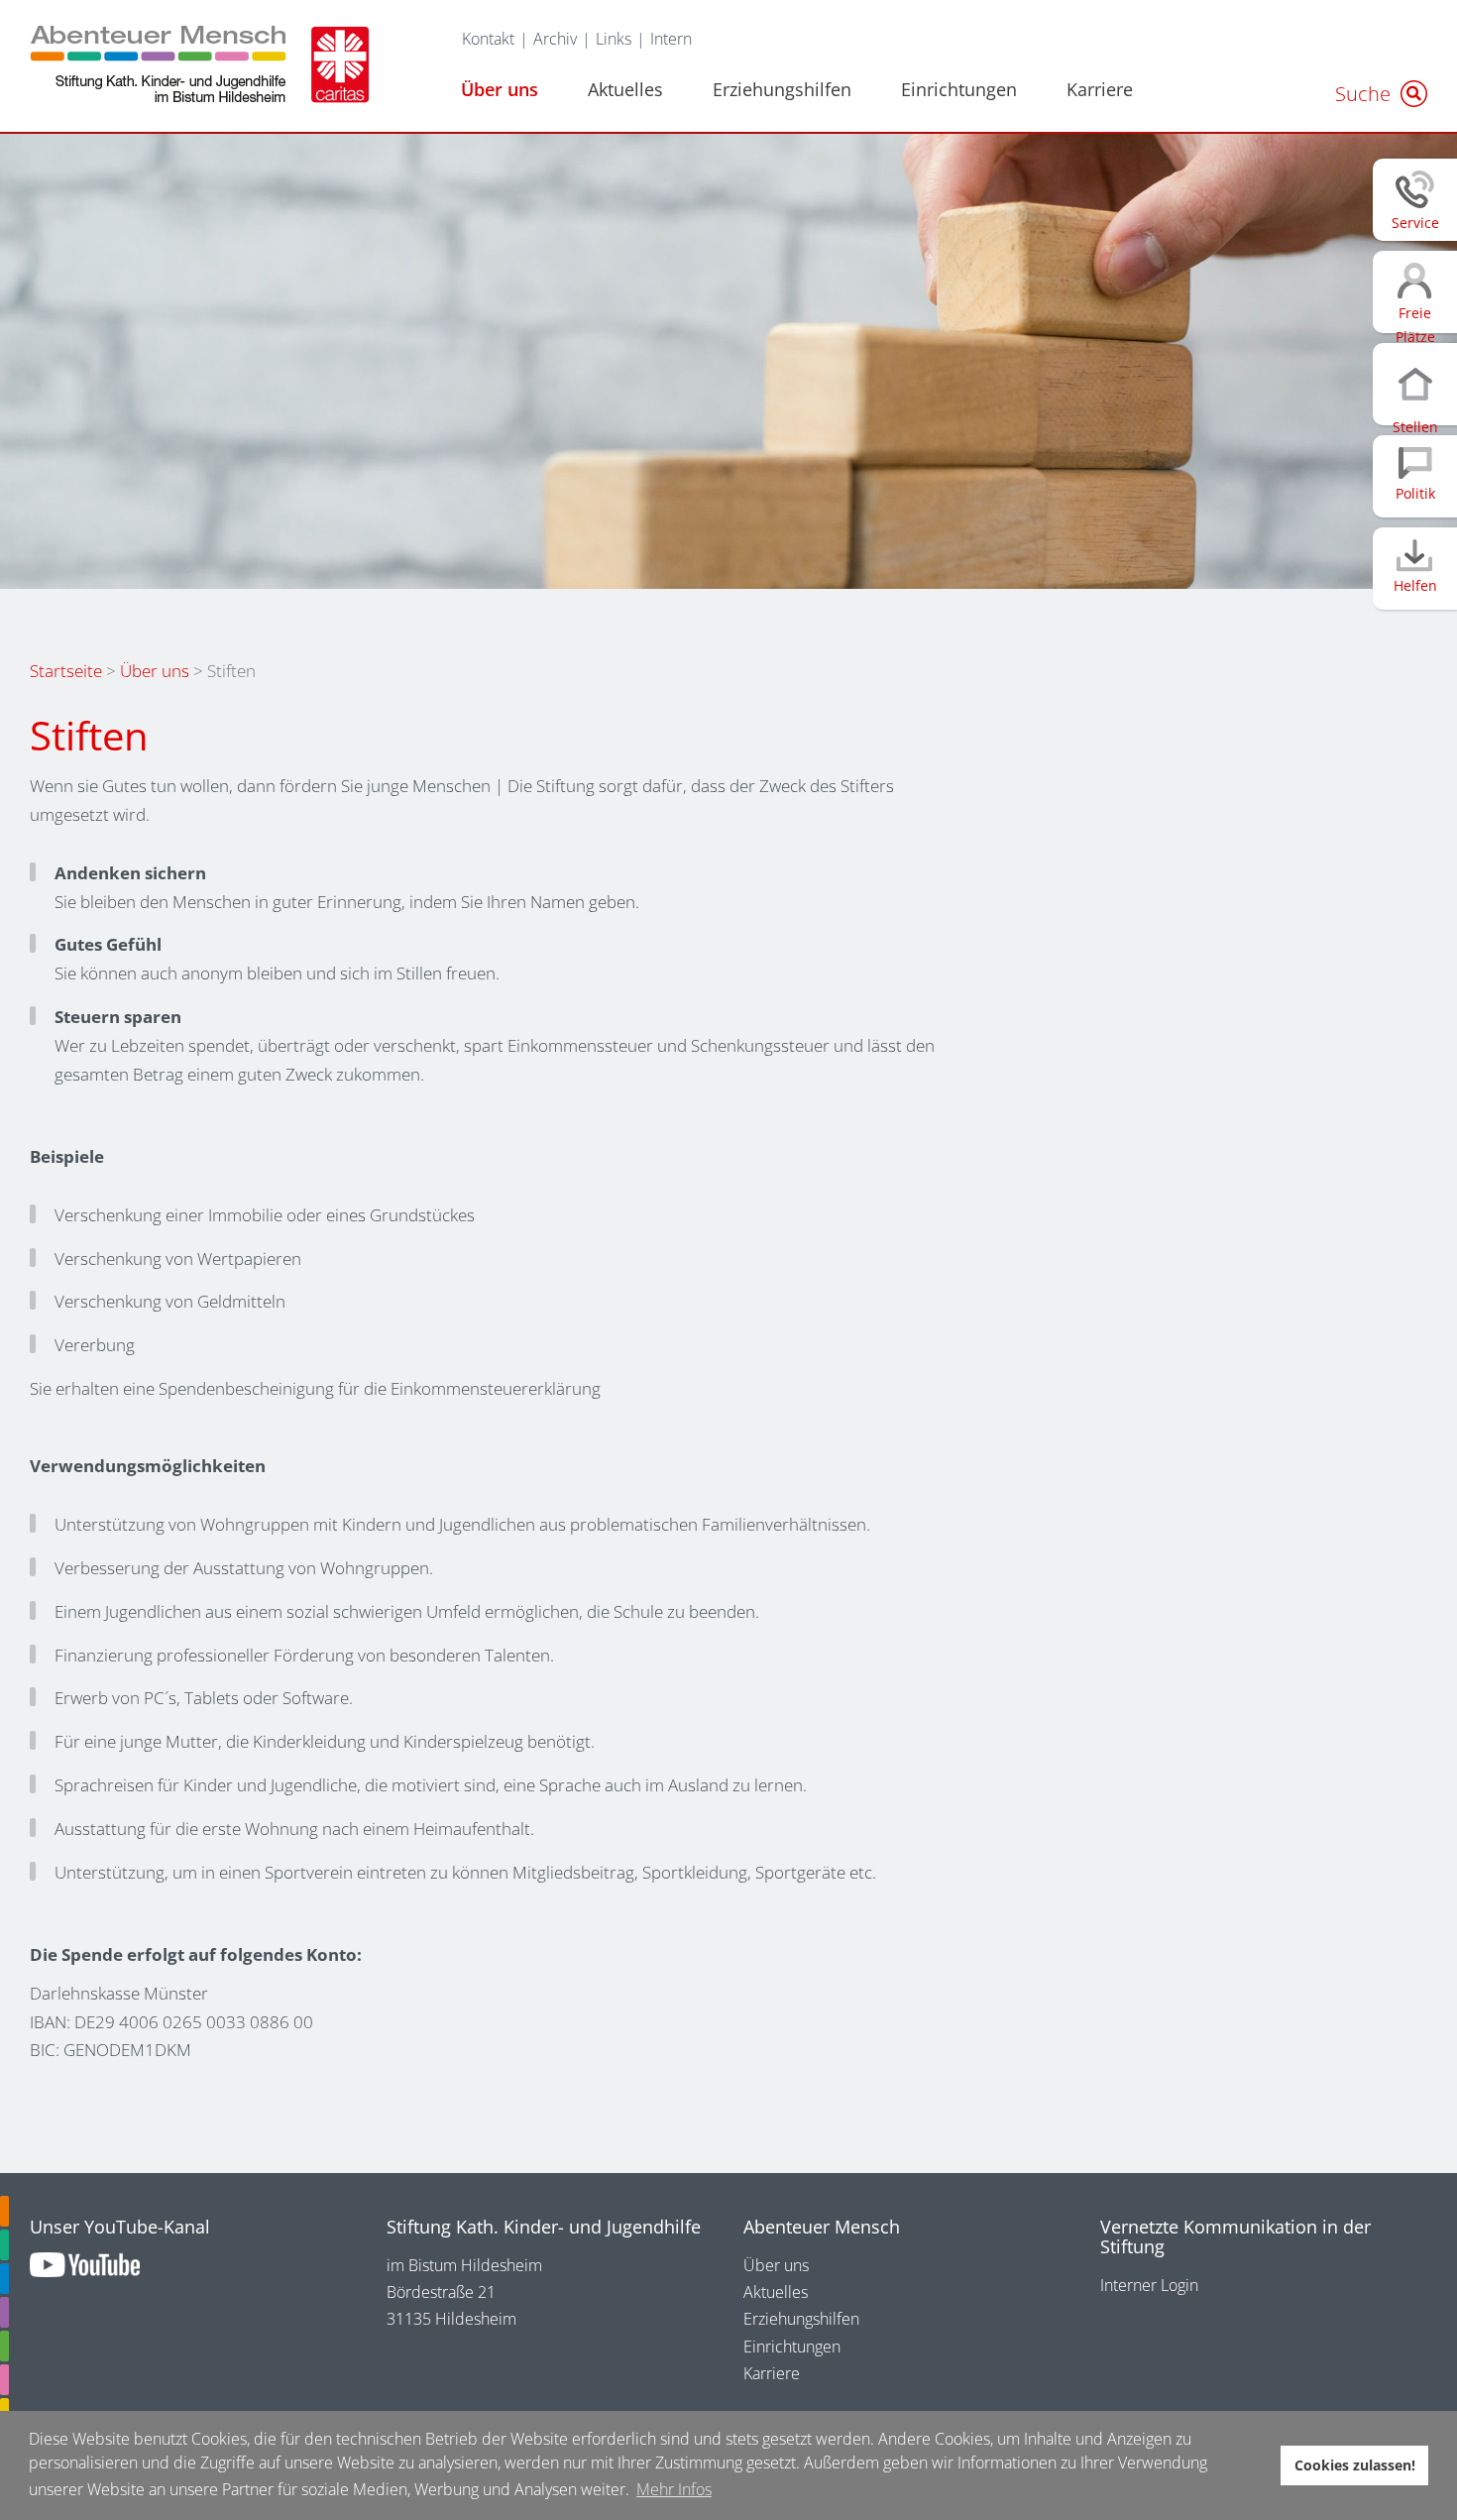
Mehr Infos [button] (674, 2489)
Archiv (555, 39)
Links (614, 39)
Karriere (1100, 89)
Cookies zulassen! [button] (1355, 2465)
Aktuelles (625, 89)
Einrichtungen (959, 89)
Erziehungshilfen (782, 89)
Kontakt (488, 39)
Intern (671, 39)
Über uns (500, 89)
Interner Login (1149, 2285)
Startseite (66, 671)
